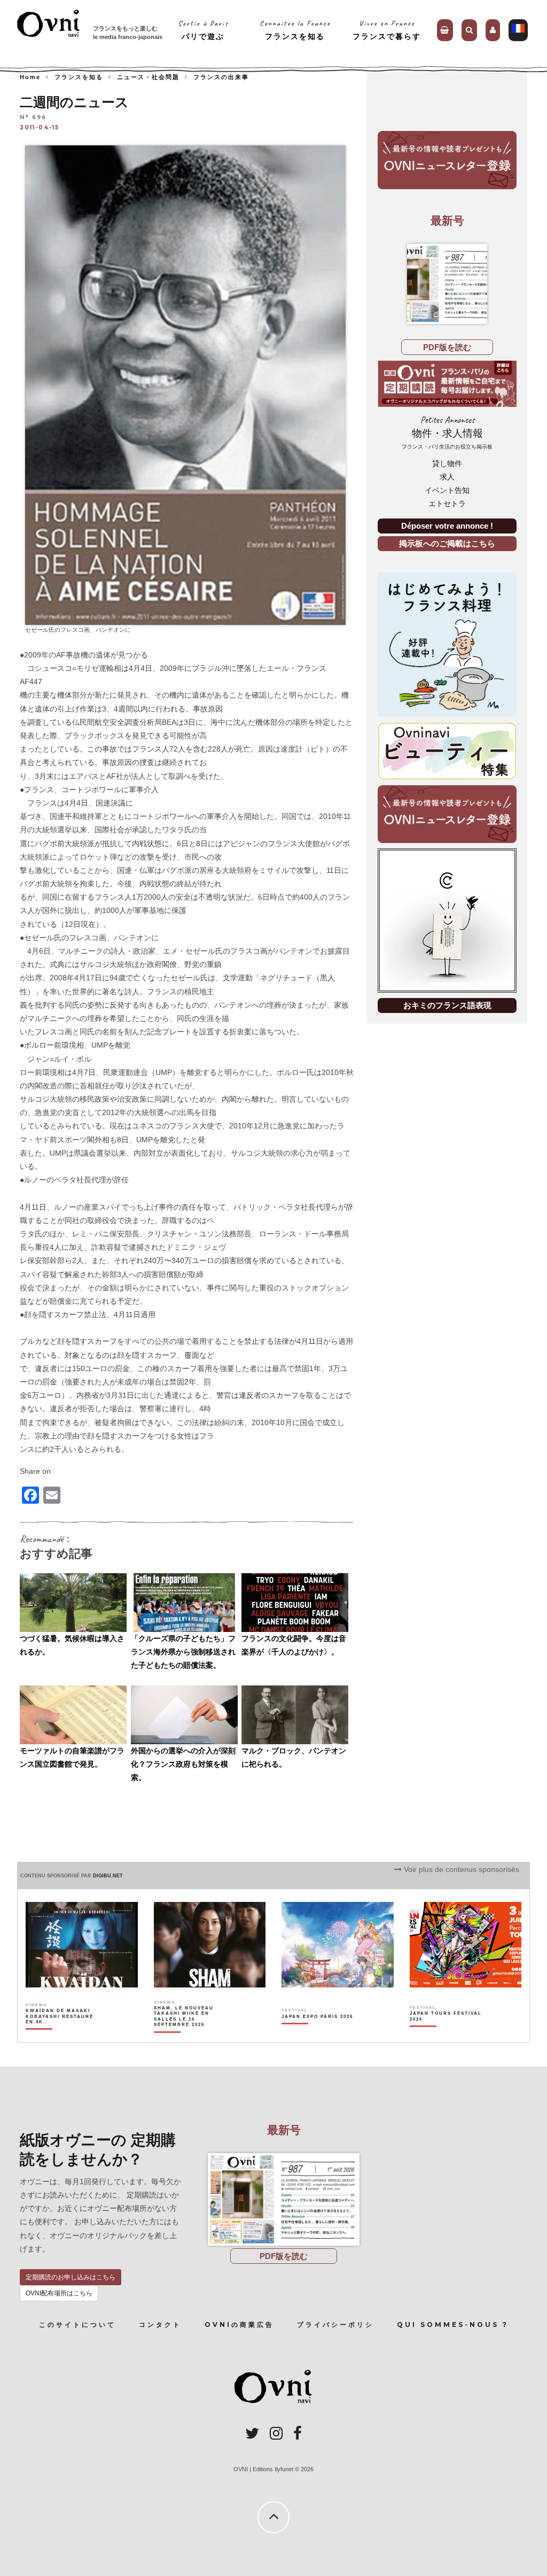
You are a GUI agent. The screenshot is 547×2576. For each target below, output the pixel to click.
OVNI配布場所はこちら (59, 2293)
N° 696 (33, 118)
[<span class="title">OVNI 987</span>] (447, 284)
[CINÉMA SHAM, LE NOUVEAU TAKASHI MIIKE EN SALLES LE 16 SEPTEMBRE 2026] (190, 2035)
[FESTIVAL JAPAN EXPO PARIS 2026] (317, 2035)
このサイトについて (77, 2324)
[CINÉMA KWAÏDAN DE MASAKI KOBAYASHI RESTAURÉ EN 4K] (62, 2035)
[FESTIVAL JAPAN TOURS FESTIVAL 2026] (446, 2035)
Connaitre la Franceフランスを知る (295, 30)
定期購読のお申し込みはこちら (71, 2277)
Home (30, 77)
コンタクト (160, 2324)
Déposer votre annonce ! (447, 526)
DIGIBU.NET (108, 1876)
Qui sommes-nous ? (453, 2324)
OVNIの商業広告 (239, 2324)
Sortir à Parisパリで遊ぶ (203, 30)
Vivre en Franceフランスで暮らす (387, 30)
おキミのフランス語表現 (447, 1005)
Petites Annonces (447, 432)
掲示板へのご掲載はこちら (447, 543)
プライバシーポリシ (335, 2324)
